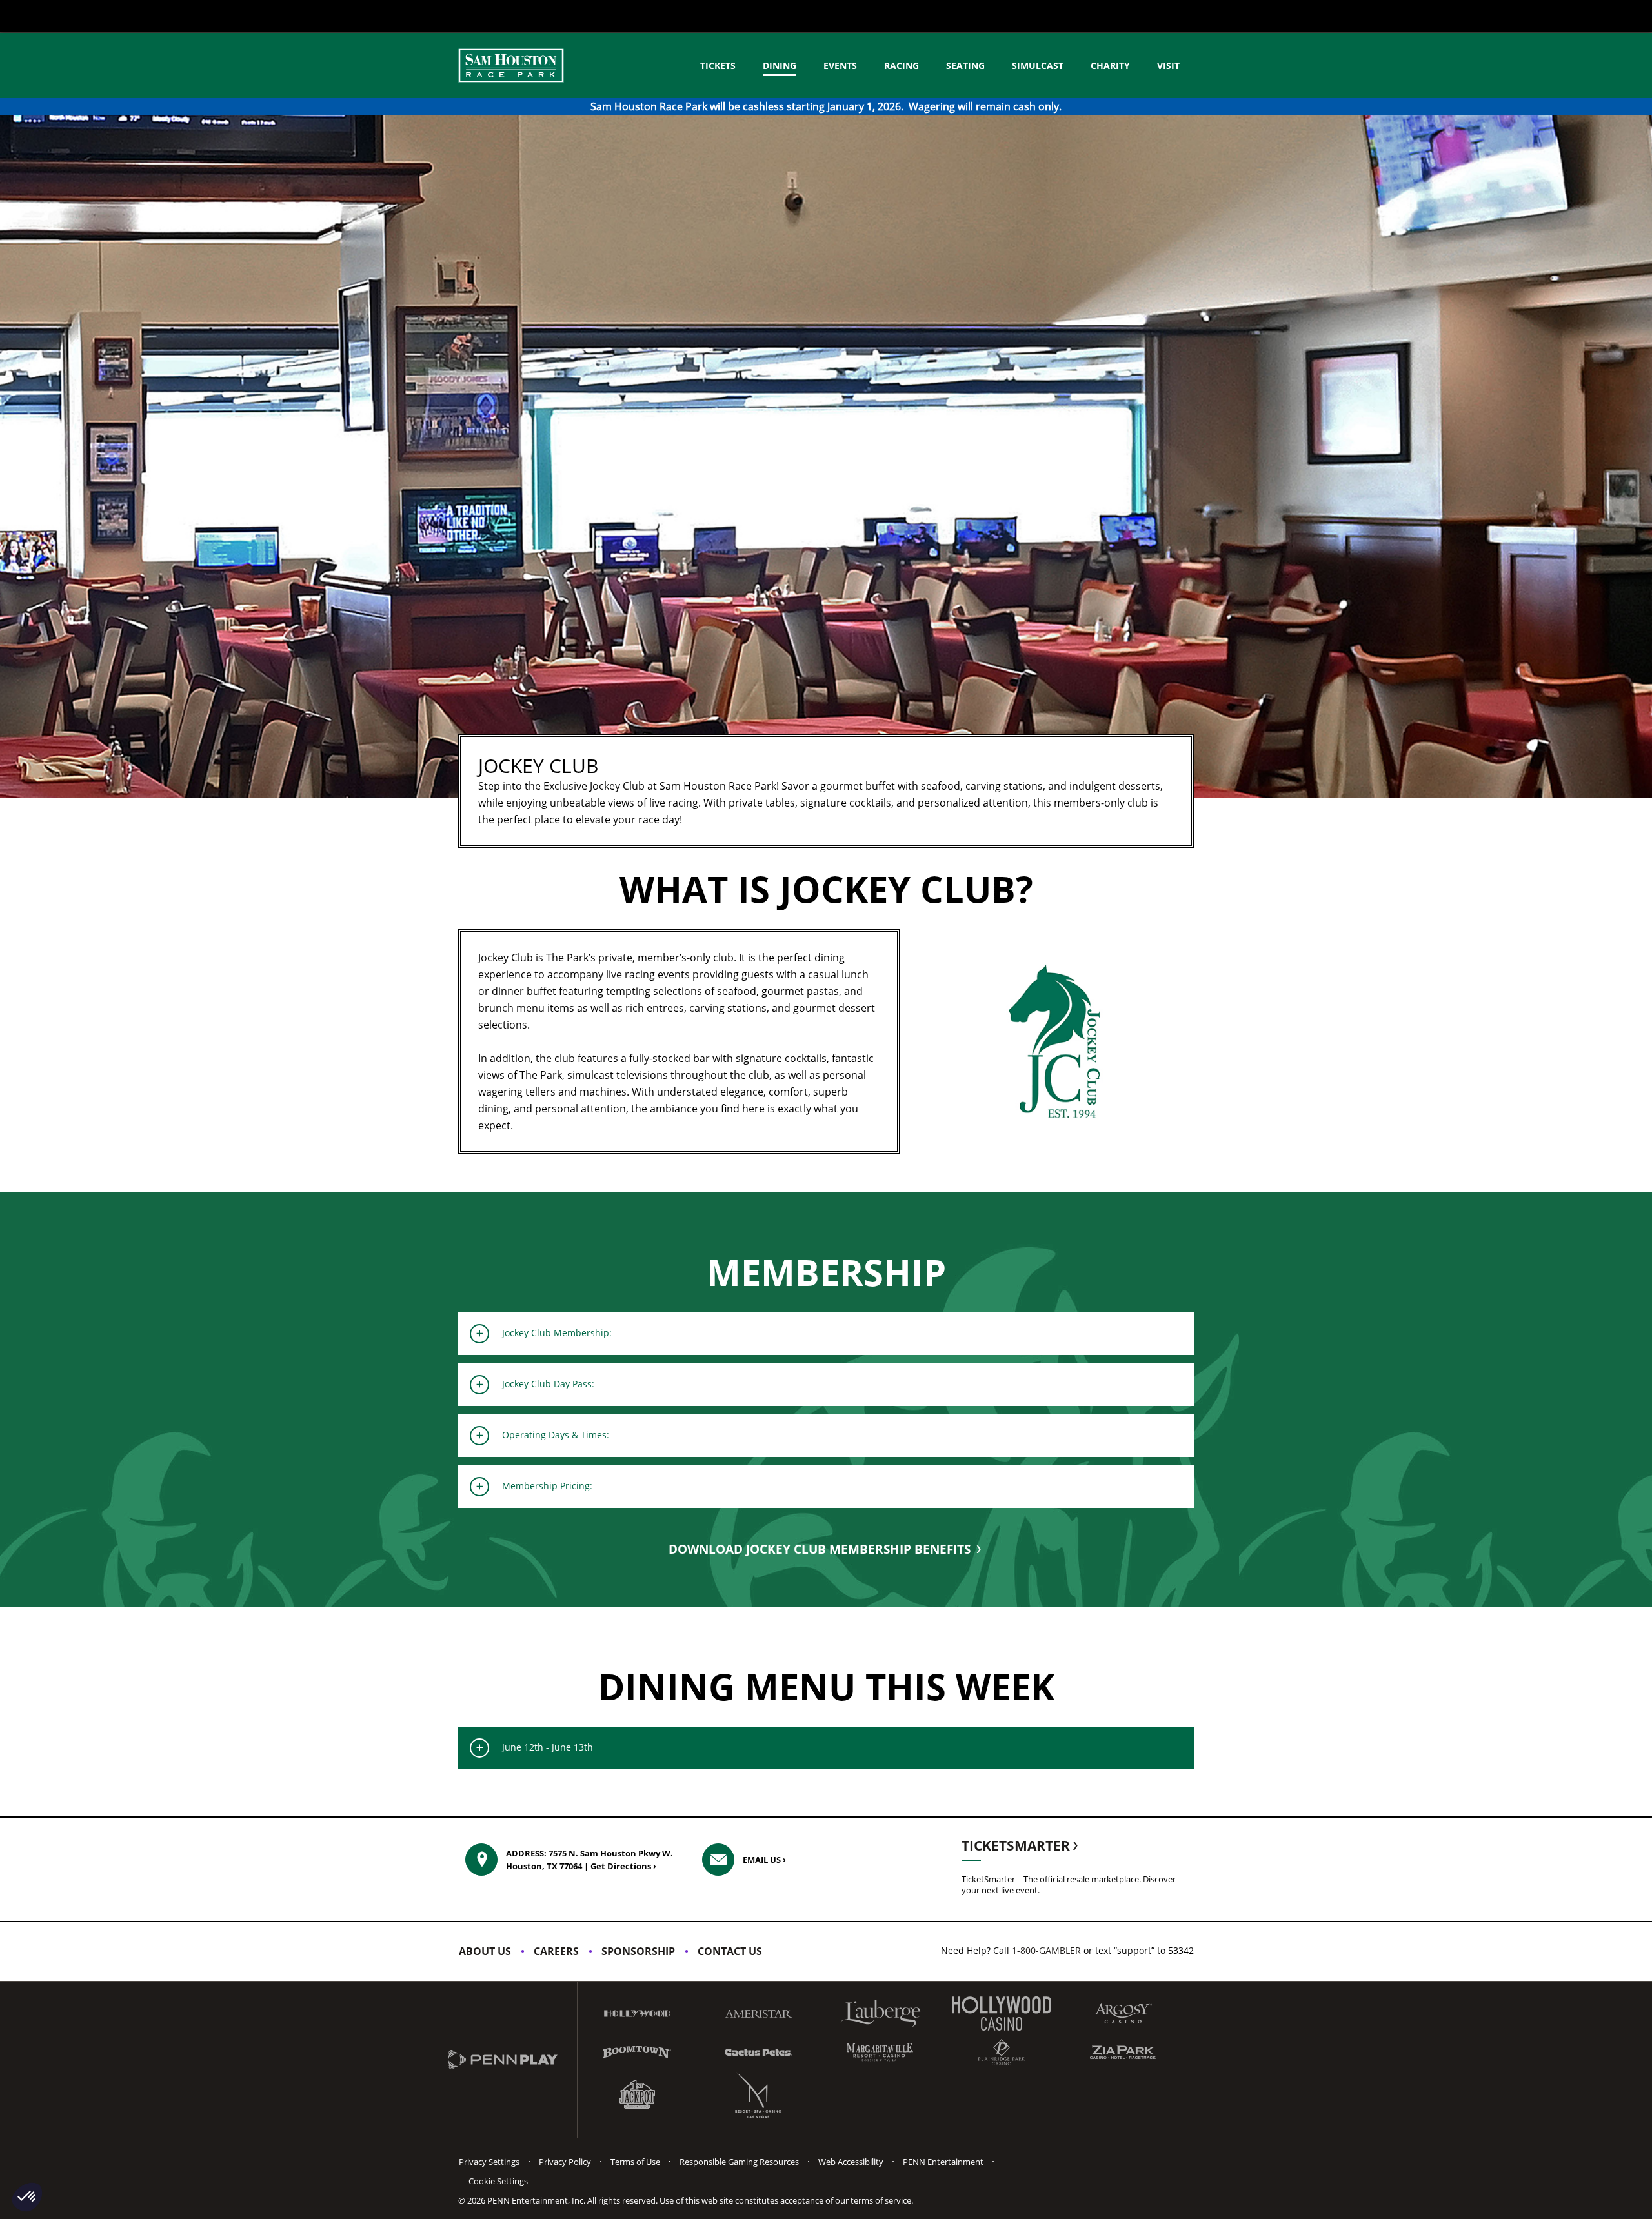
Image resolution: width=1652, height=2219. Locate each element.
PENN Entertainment (943, 2162)
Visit (1168, 65)
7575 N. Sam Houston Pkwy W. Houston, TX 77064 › (589, 1860)
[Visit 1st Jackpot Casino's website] (637, 2095)
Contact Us (730, 1951)
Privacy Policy (565, 2162)
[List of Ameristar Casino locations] (758, 2014)
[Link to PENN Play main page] (513, 2060)
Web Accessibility (851, 2162)
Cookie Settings (498, 2181)
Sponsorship (638, 1951)
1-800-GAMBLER (1046, 1950)
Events (840, 65)
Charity (1110, 65)
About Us (485, 1951)
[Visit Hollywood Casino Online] (1002, 2013)
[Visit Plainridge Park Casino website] (1002, 2052)
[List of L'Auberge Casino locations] (880, 2013)
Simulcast (1038, 65)
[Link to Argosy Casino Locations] (1123, 2013)
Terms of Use (635, 2162)
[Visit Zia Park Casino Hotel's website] (1123, 2052)
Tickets (718, 65)
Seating (965, 65)
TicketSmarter (1017, 1845)
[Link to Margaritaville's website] (880, 2052)
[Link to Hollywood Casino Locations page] (637, 2013)
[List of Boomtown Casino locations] (637, 2053)
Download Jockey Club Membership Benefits (821, 1549)
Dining (780, 65)
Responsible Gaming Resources (739, 2162)
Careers (556, 1951)
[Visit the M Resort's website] (758, 2095)
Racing (902, 65)
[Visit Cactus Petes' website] (758, 2052)
